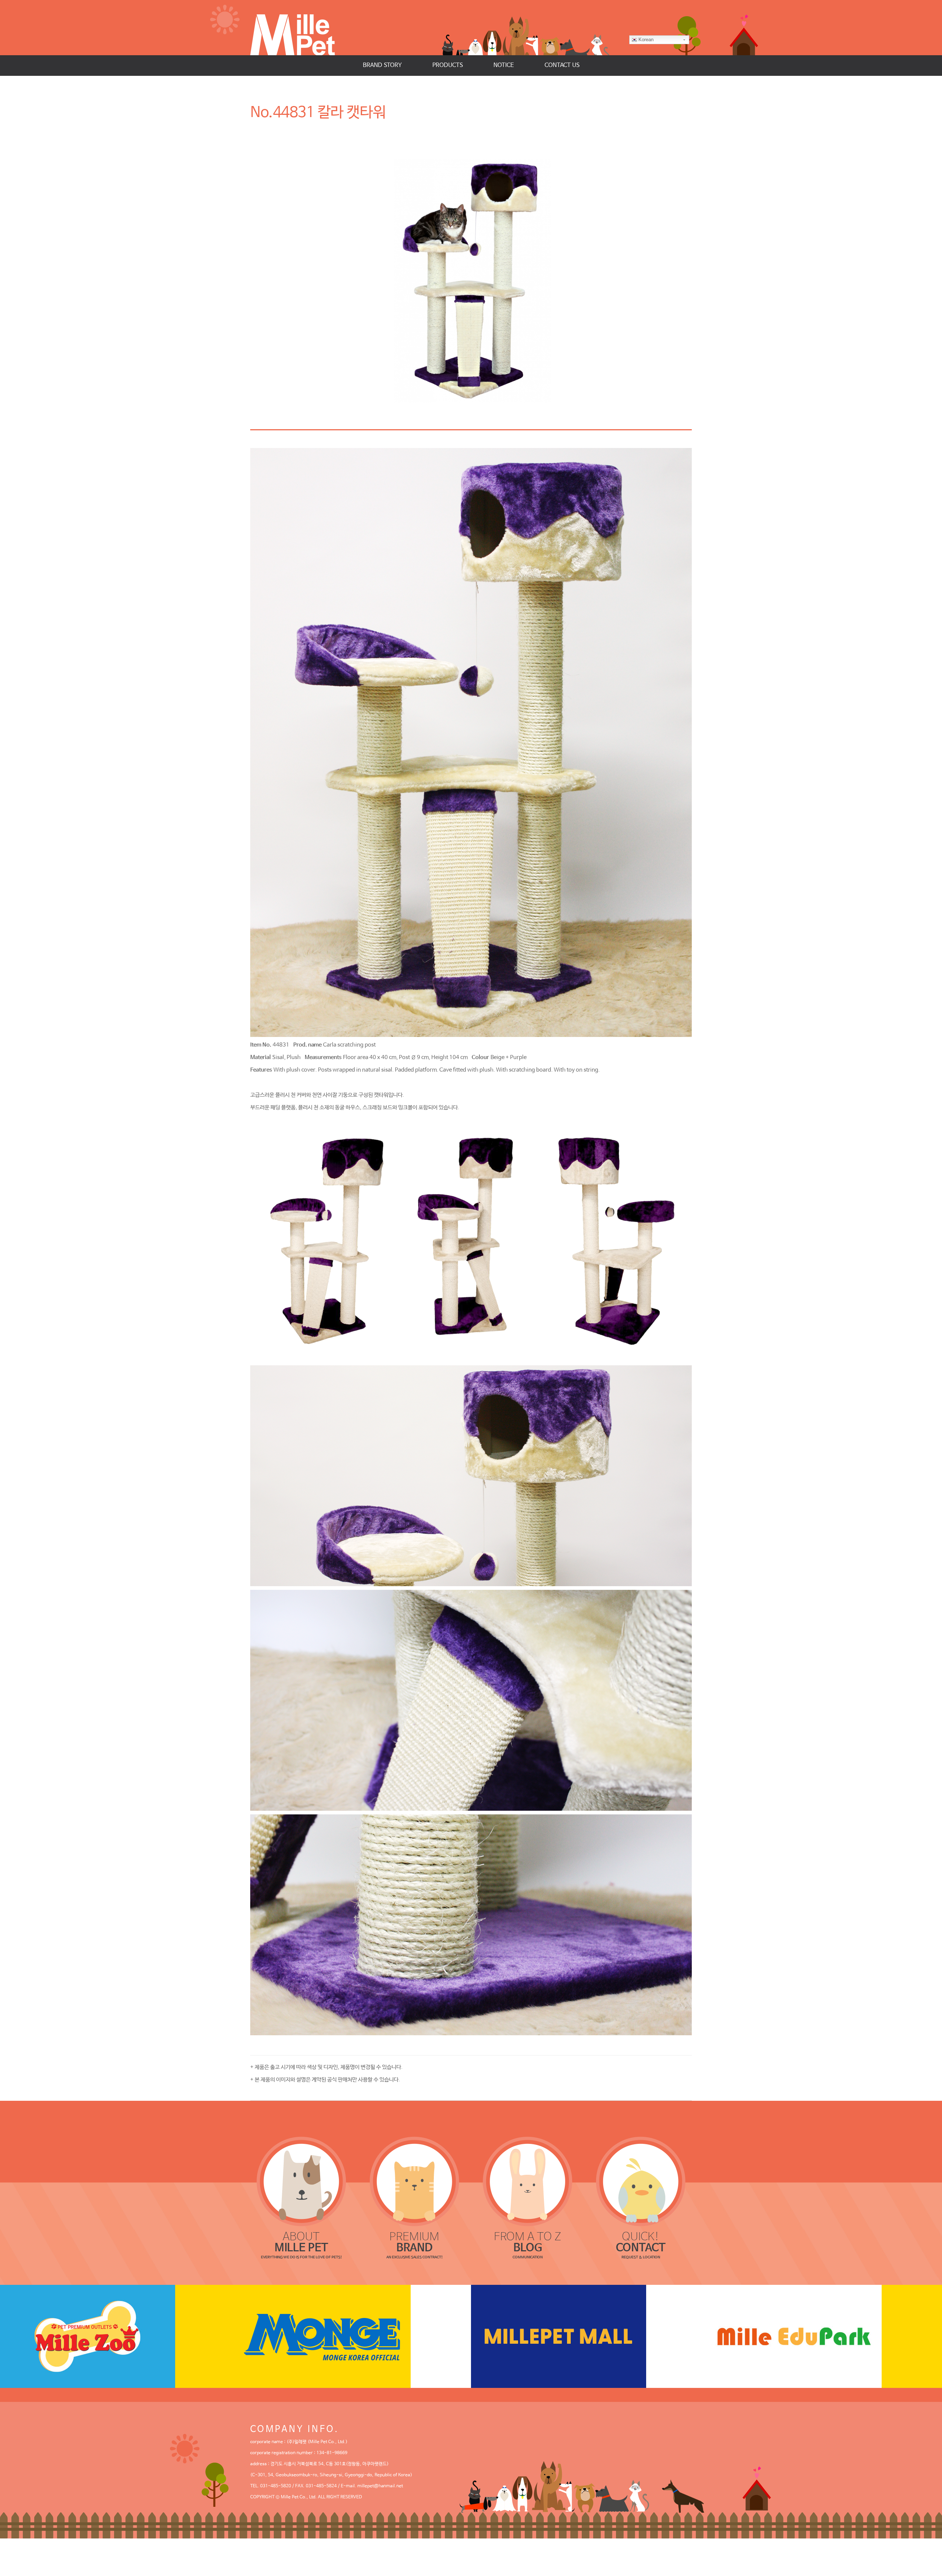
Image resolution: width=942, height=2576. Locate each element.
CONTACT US (562, 65)
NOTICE (504, 65)
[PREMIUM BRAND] (415, 2181)
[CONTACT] (641, 2181)
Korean (646, 40)
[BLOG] (528, 2181)
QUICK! (641, 2242)
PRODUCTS (448, 65)
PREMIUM (414, 2242)
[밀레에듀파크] (824, 2336)
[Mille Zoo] (118, 2336)
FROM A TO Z (527, 2242)
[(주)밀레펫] (300, 28)
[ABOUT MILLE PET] (301, 2181)
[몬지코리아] (353, 2336)
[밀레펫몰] (589, 2336)
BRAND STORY (382, 65)
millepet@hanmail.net (380, 2486)
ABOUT (301, 2242)
